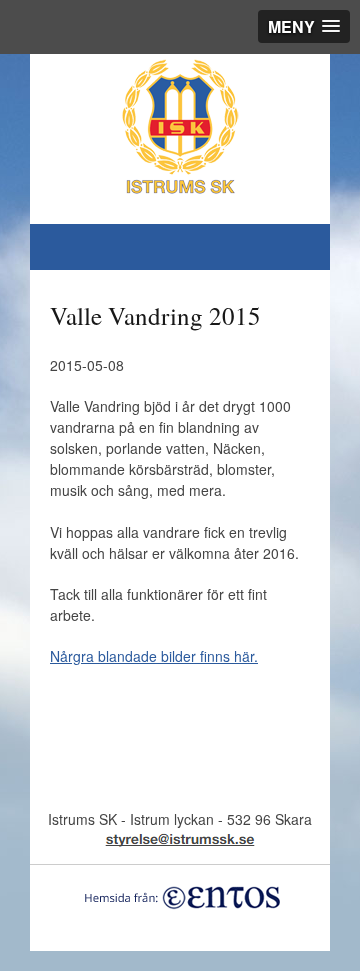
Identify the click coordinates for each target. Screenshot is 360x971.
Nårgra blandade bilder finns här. (154, 656)
